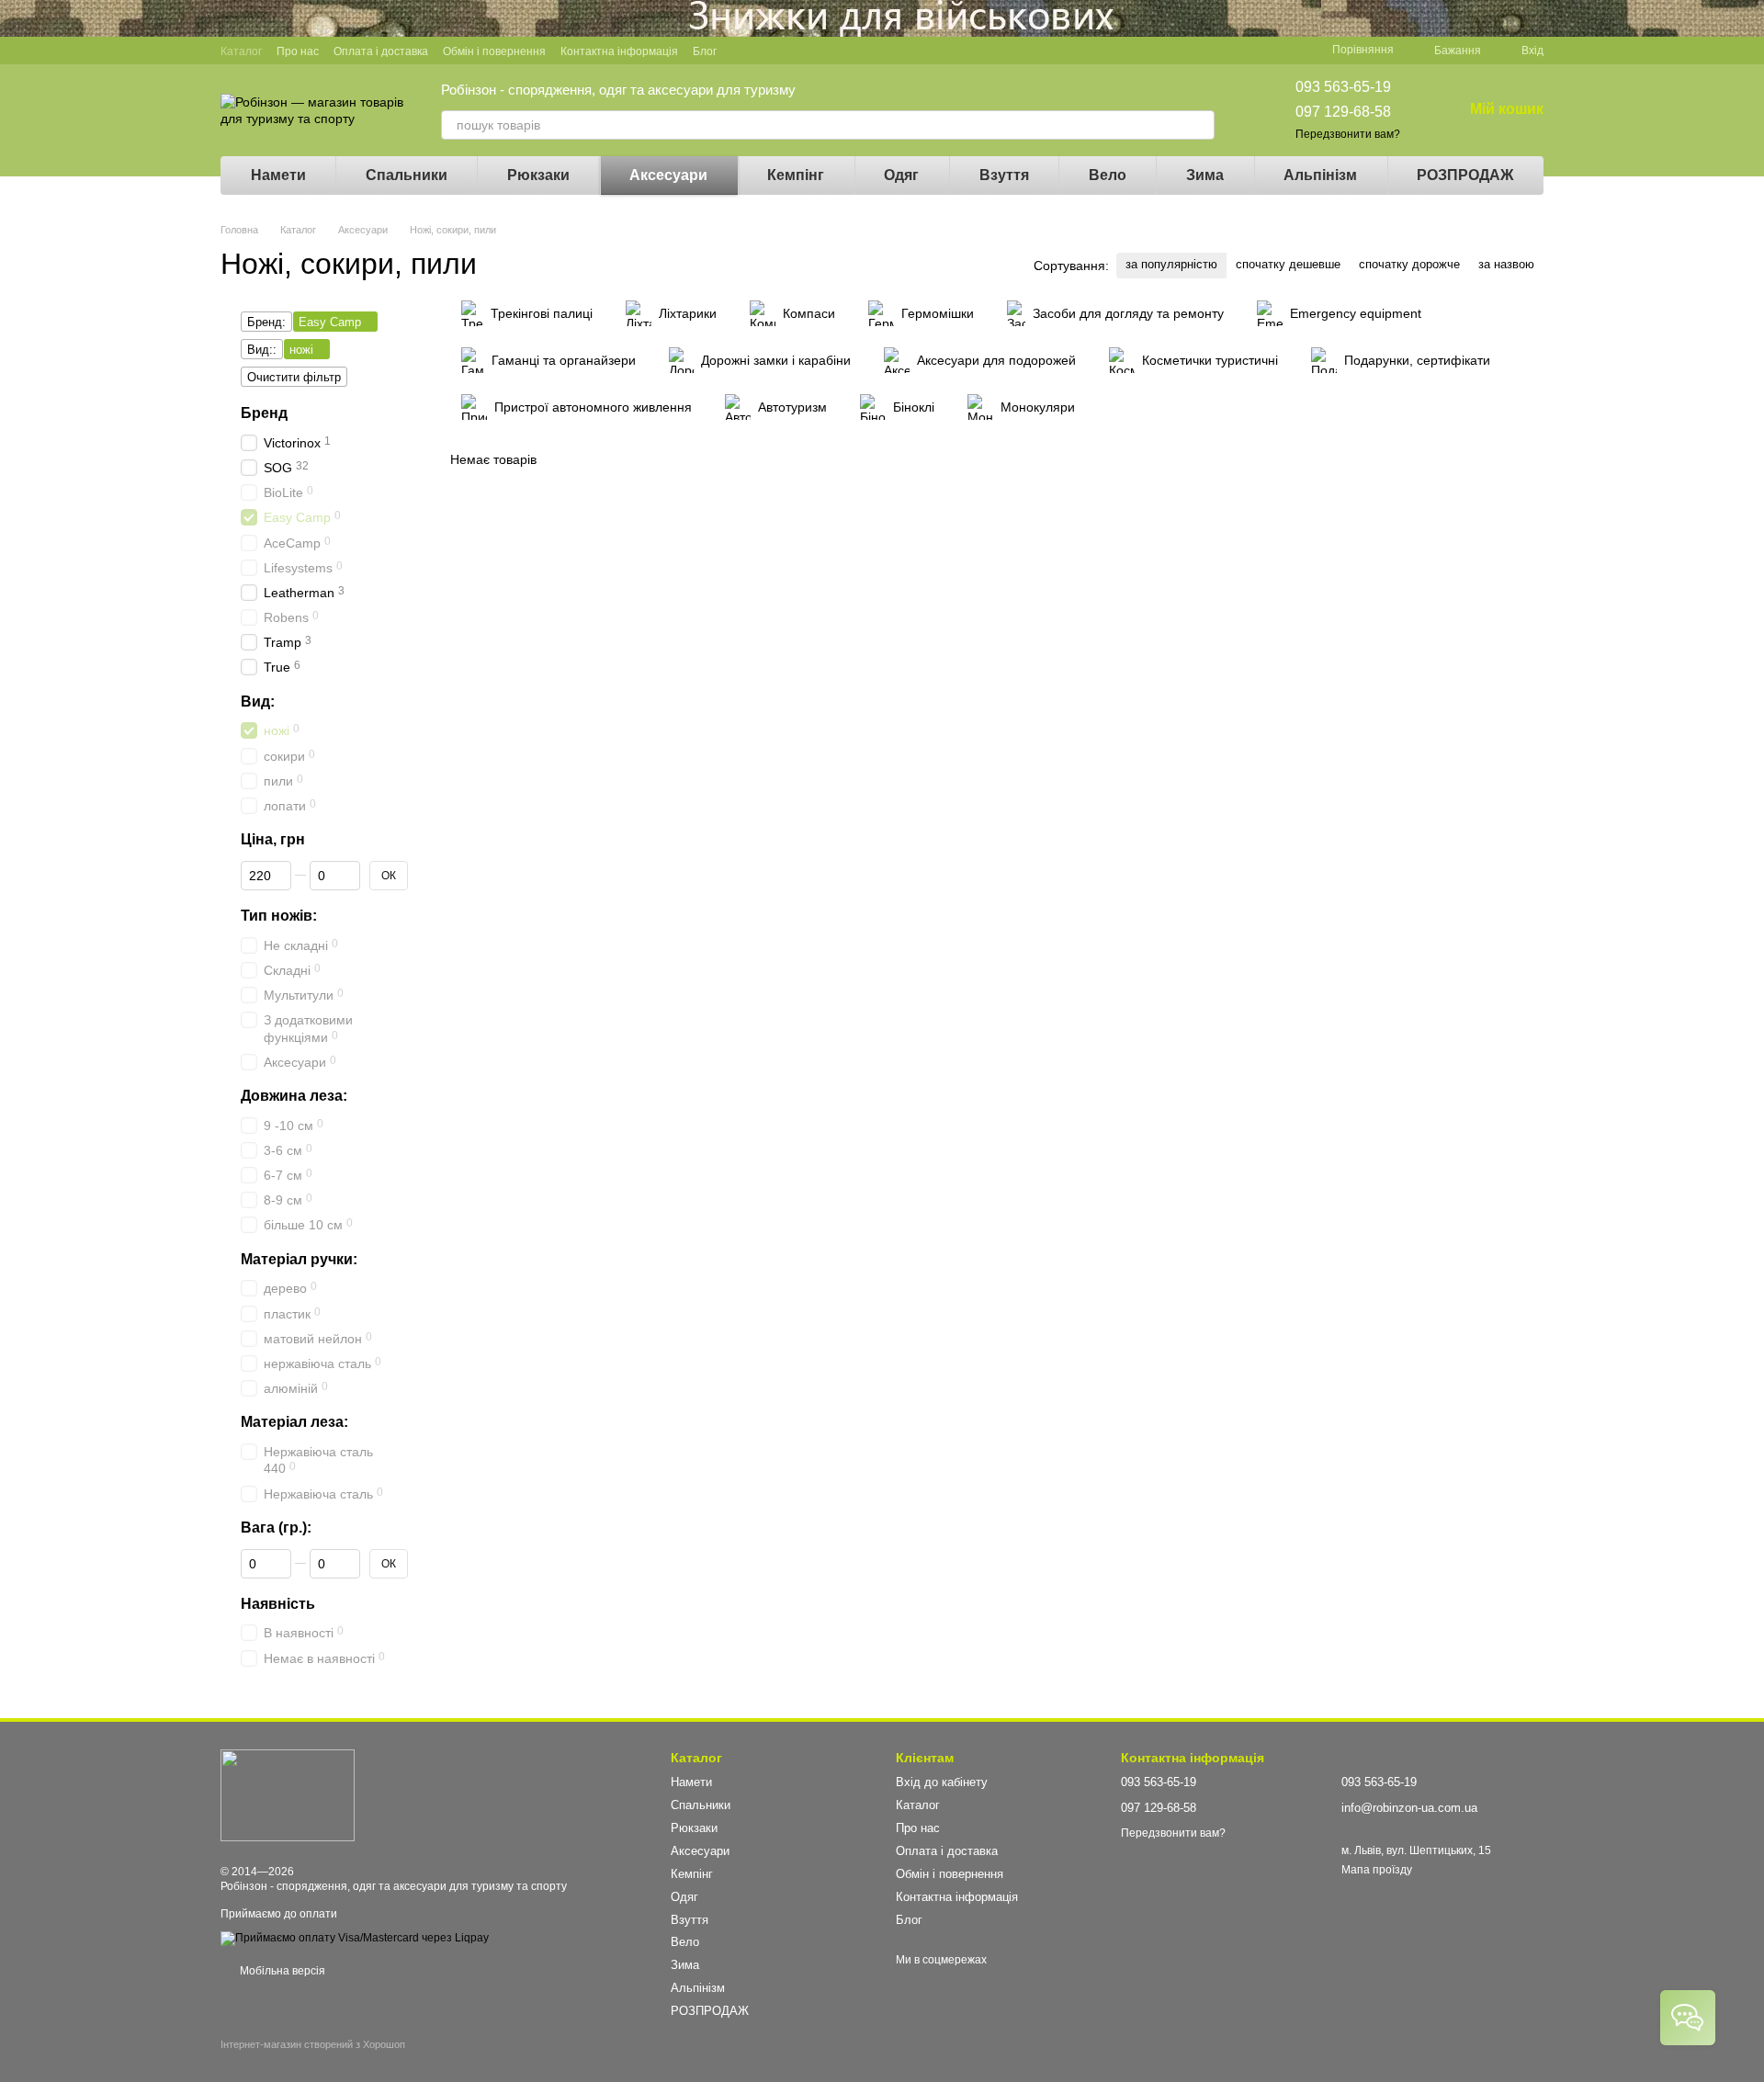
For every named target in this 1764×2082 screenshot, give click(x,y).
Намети (278, 175)
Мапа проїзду (1377, 1870)
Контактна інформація (619, 51)
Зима (1205, 175)
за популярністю (1171, 264)
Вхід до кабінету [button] (942, 1782)
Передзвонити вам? (1348, 134)
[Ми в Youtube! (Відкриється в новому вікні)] (764, 51)
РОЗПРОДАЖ (1465, 175)
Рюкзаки (538, 175)
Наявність (278, 1604)
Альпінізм (1320, 175)
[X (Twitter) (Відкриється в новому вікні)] (786, 51)
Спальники (407, 175)
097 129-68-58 (1343, 112)
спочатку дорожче (1409, 264)
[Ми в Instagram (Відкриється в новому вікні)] (808, 51)
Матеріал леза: (294, 1423)
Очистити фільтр (294, 377)
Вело (1108, 175)
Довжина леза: (294, 1096)
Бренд (264, 413)
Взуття (1004, 175)
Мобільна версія (281, 1971)
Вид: (258, 702)
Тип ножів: (279, 916)
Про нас (298, 51)
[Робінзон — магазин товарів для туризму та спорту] (288, 1794)
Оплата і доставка (381, 51)
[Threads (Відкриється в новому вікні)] (853, 51)
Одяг (901, 175)
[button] (1749, 18)
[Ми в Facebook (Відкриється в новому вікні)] (742, 51)
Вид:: (262, 350)
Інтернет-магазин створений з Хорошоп (313, 2044)
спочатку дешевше (1288, 264)
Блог (705, 51)
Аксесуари (668, 175)
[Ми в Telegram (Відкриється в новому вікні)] (831, 51)
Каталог (241, 51)
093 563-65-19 (1343, 87)
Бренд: (266, 322)
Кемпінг (796, 175)
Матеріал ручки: (299, 1259)
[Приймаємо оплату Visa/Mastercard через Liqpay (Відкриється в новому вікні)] (355, 1938)
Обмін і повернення (494, 51)
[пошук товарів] (1200, 125)
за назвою (1506, 264)
